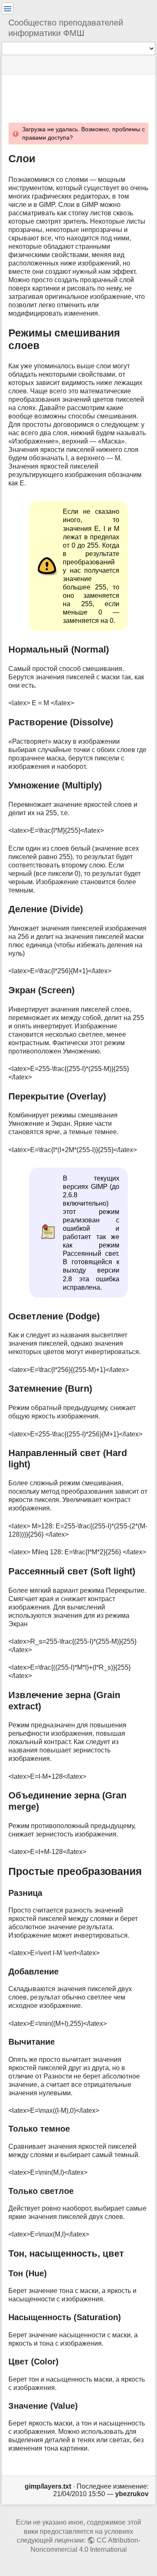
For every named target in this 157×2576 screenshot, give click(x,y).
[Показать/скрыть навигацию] (8, 8)
